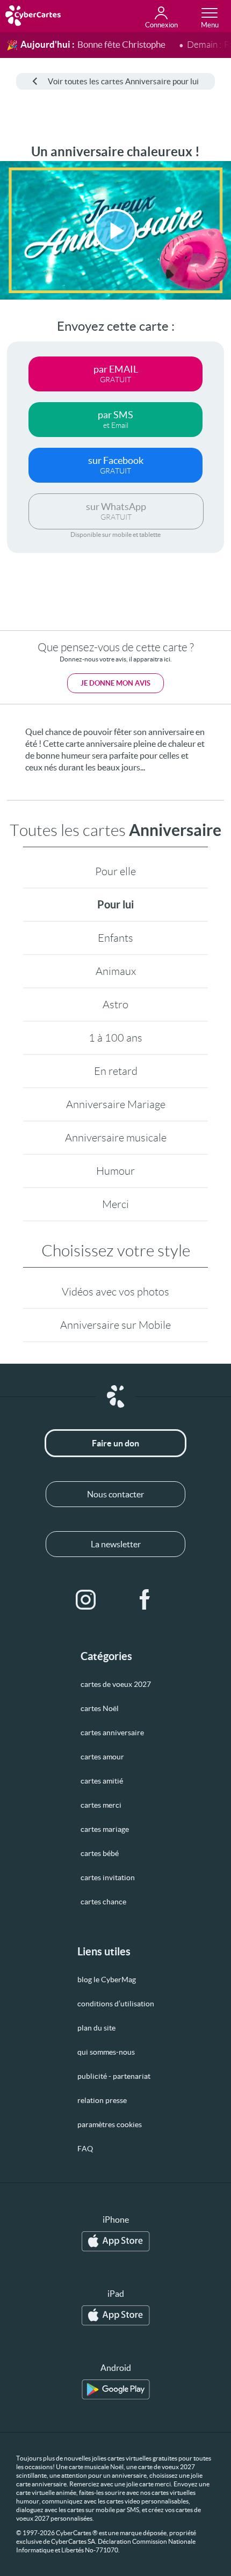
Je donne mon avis (115, 683)
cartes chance (103, 1902)
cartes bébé (100, 1853)
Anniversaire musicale (116, 1138)
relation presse (102, 2100)
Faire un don (115, 1443)
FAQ (85, 2149)
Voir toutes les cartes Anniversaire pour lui (123, 81)
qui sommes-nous (106, 2052)
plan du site (96, 2028)
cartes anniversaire (112, 1733)
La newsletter (116, 1544)
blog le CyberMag (107, 1980)
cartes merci (101, 1805)
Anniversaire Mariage (116, 1104)
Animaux (116, 971)
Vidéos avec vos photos (115, 1292)
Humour (115, 1171)
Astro (115, 1005)
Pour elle (115, 871)
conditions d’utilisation (116, 2004)
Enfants (115, 938)
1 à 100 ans (115, 1038)
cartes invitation (108, 1878)
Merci (115, 1204)
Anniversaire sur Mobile (115, 1325)
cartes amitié (102, 1781)
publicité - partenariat (114, 2076)
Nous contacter (115, 1494)
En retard (116, 1071)
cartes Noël (100, 1708)
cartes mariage (105, 1829)
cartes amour (102, 1757)
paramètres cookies (110, 2124)
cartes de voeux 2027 (116, 1684)
